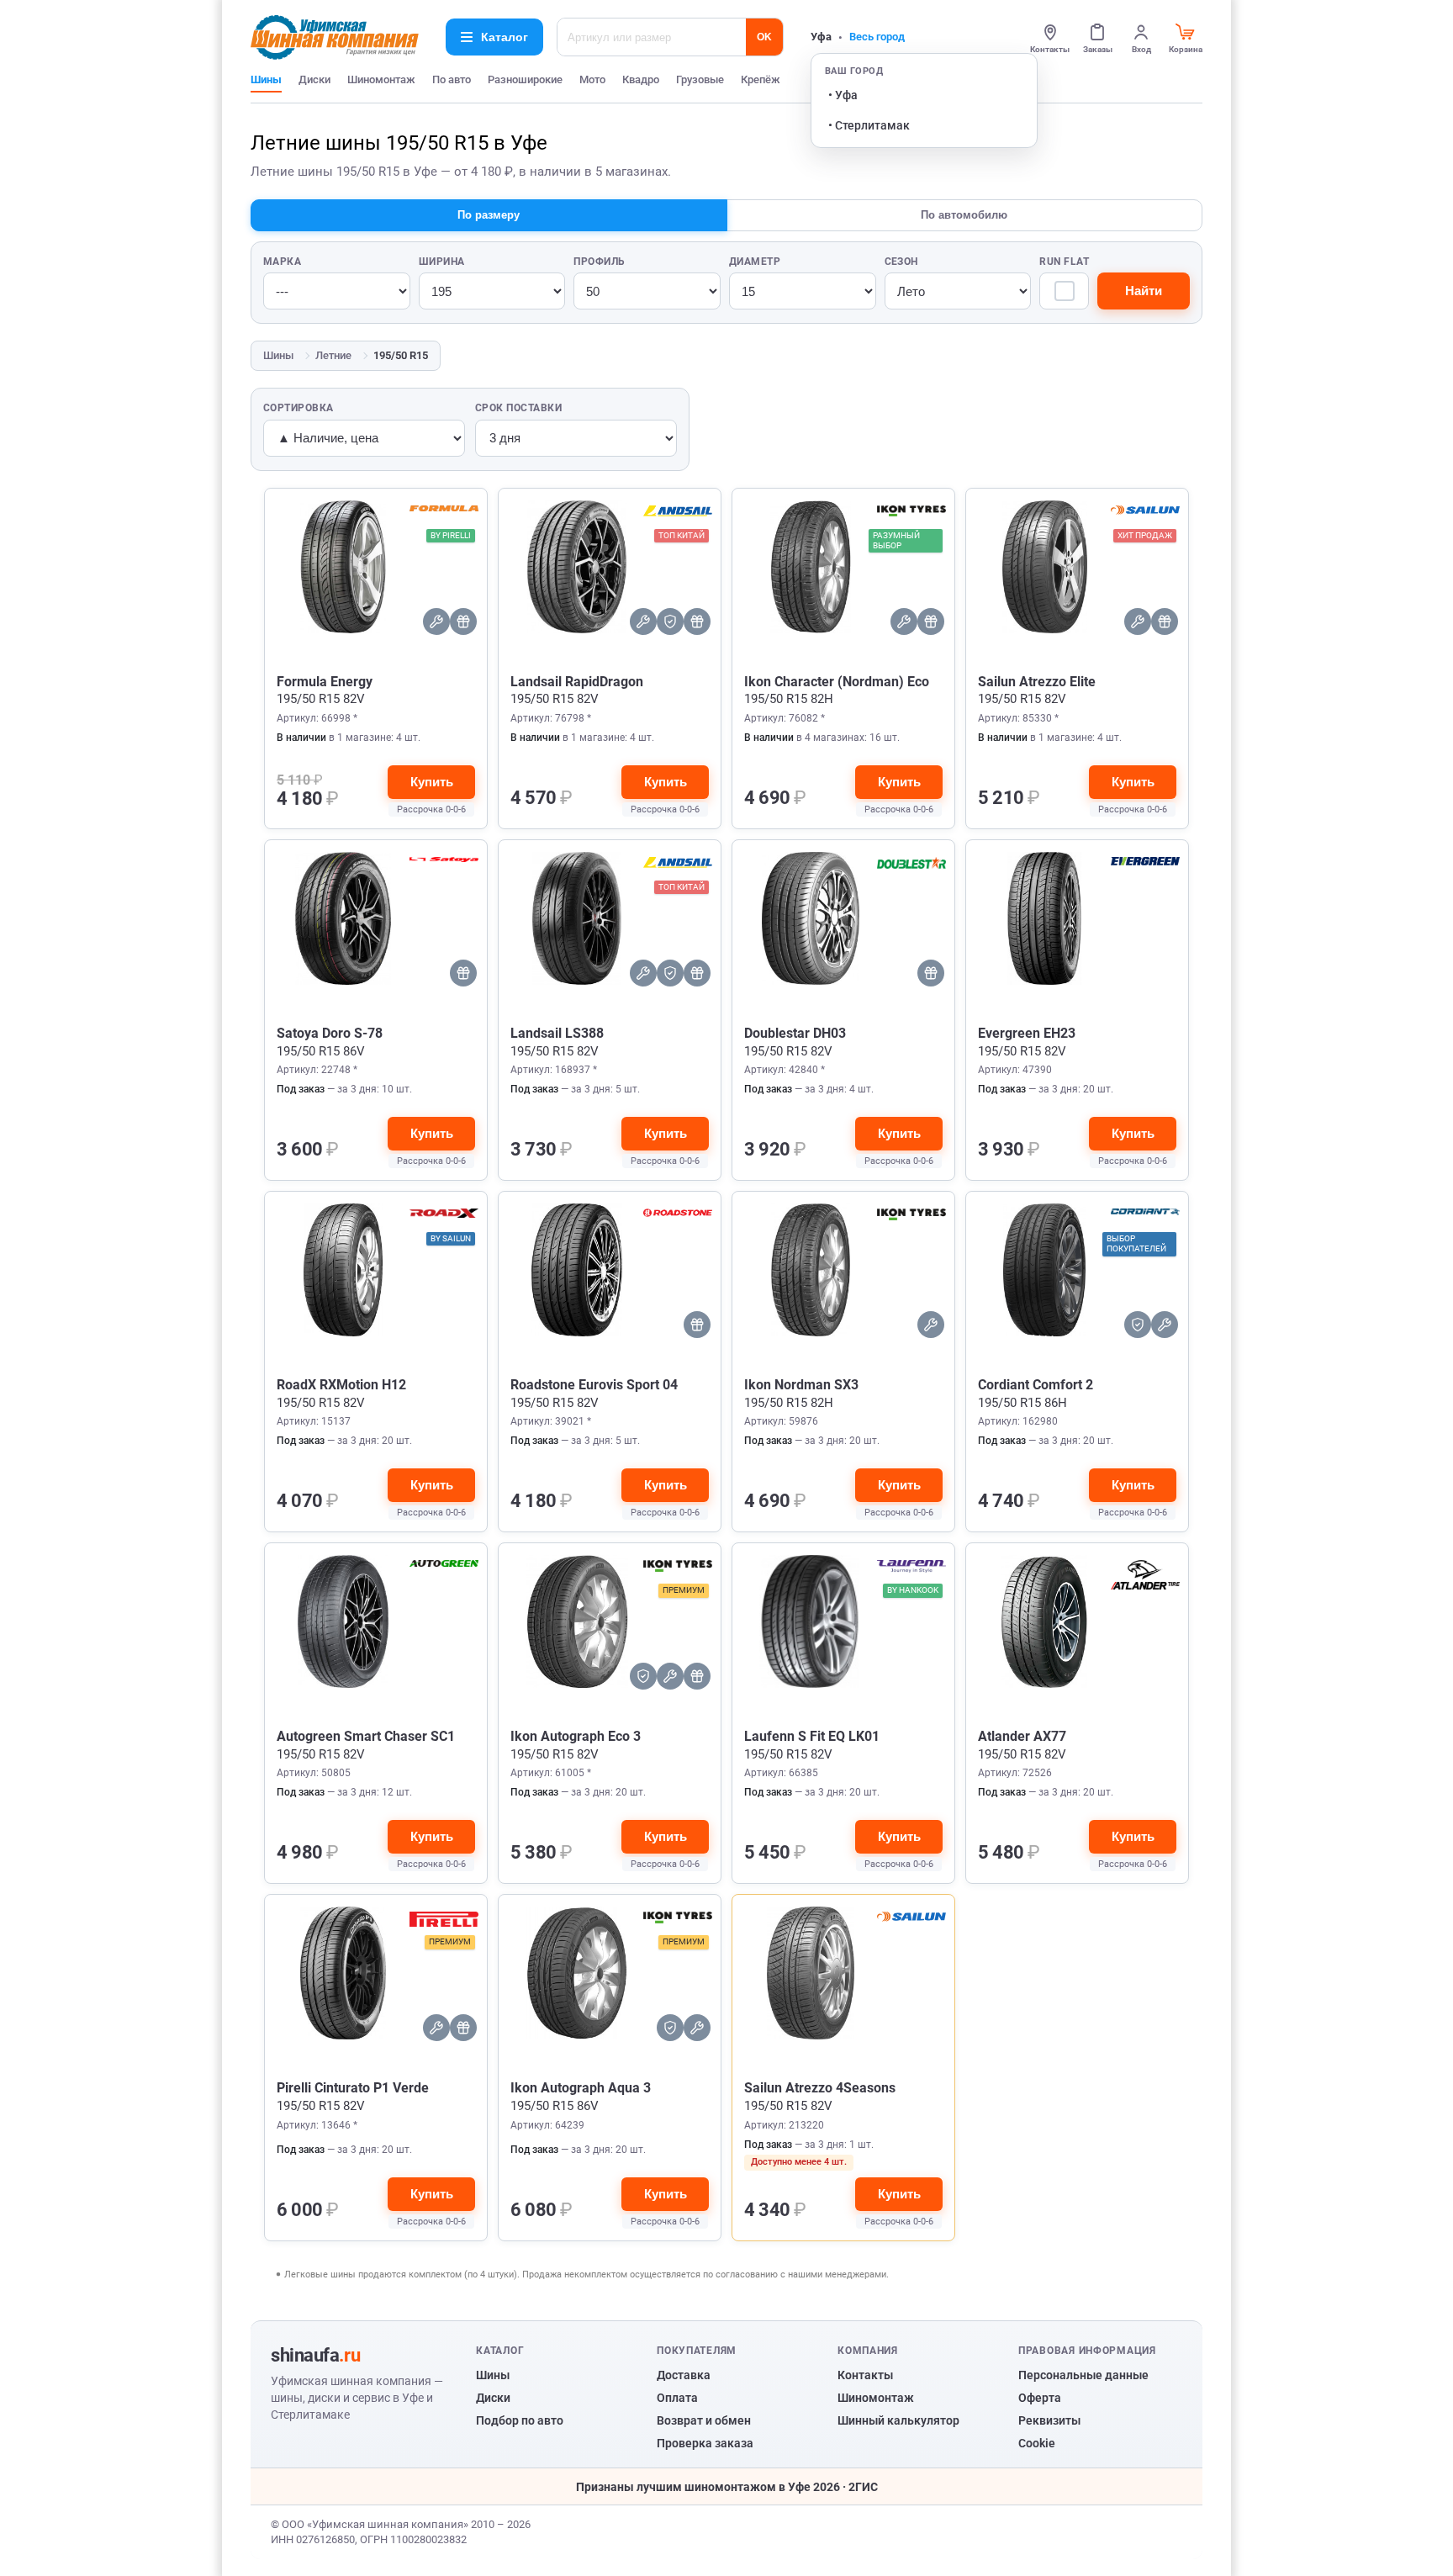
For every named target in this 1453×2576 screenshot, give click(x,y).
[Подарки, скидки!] (463, 622)
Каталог (505, 37)
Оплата (677, 2398)
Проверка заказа (705, 2443)
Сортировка (299, 408)
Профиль (599, 262)
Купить (432, 782)
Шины (266, 79)
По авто (452, 79)
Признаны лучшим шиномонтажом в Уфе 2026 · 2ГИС (727, 2487)
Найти (1144, 291)
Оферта (1040, 2398)
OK (764, 37)
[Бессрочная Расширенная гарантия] (643, 1676)
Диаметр (755, 262)
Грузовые (700, 79)
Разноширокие (525, 79)
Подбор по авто (520, 2420)
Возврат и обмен (704, 2420)
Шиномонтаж (381, 79)
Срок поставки (518, 408)
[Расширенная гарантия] (670, 622)
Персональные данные (1083, 2375)
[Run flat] (1064, 291)
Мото (592, 79)
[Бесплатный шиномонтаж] (436, 622)
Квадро (641, 79)
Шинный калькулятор (898, 2420)
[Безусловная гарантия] (1138, 1325)
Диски (314, 79)
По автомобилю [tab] (964, 215)
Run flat (1064, 262)
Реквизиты (1049, 2420)
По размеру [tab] (489, 215)
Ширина (442, 262)
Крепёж (761, 79)
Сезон (901, 262)
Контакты (865, 2375)
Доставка (684, 2375)
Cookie (1037, 2443)
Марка (282, 262)
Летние (333, 355)
